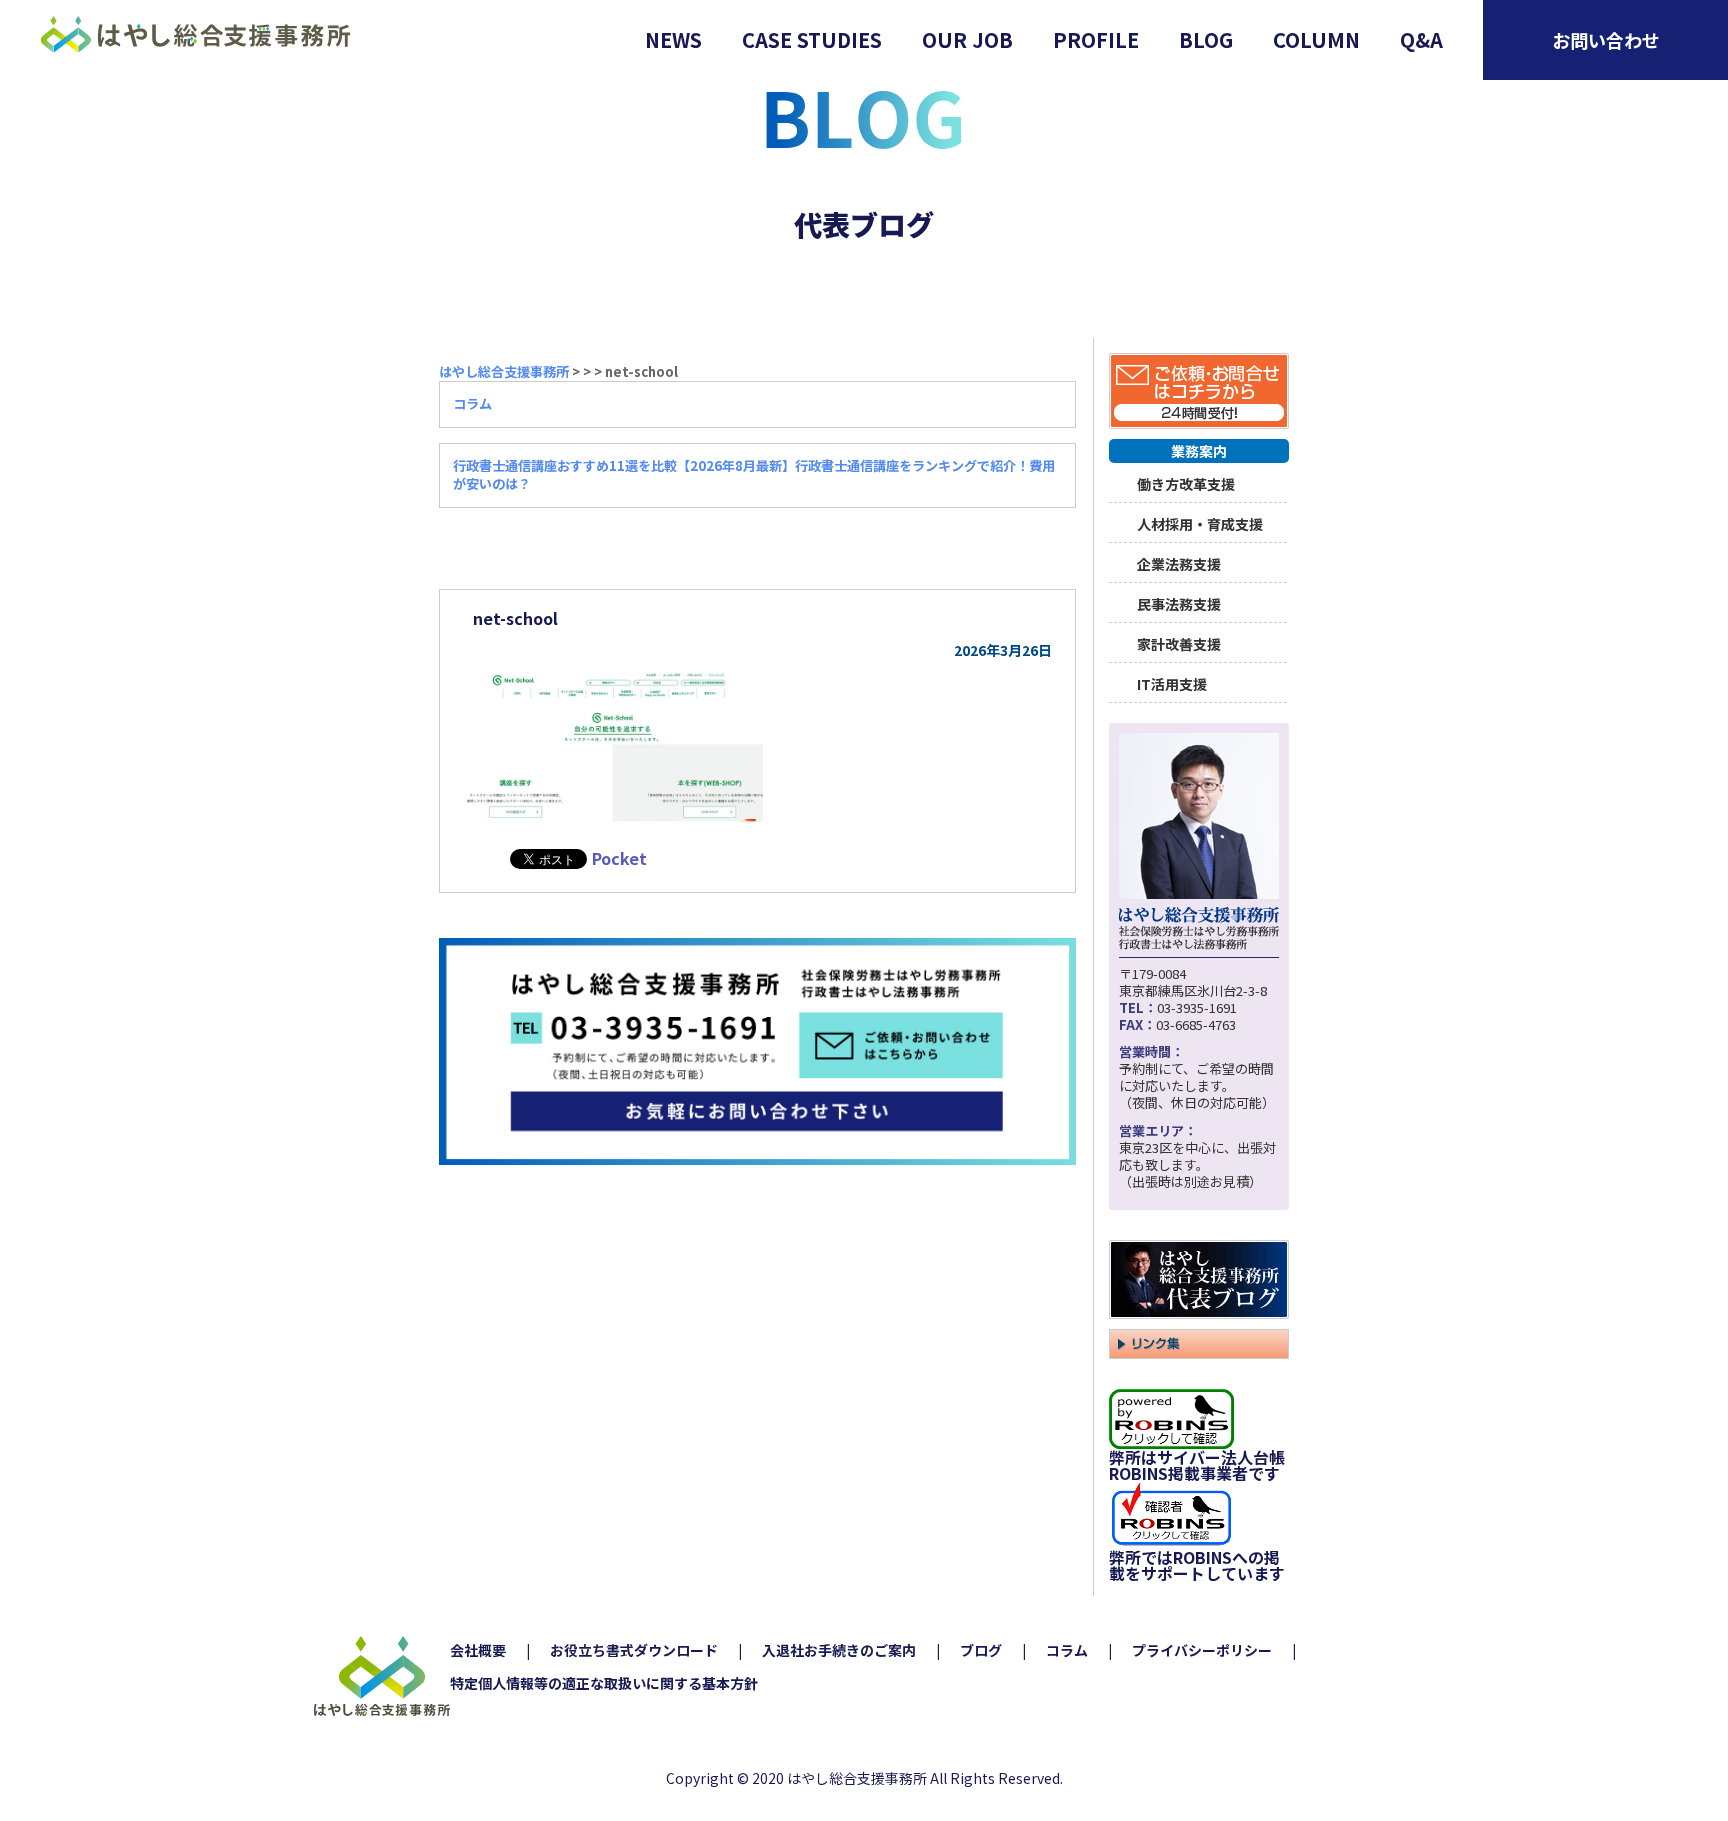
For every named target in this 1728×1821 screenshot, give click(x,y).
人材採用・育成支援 (1200, 522)
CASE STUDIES (812, 39)
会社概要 (478, 1650)
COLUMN (1316, 39)
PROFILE (1096, 39)
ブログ (981, 1650)
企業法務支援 (1179, 562)
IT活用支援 (1172, 682)
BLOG (1206, 39)
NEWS (673, 39)
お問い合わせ (1606, 40)
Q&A (1421, 39)
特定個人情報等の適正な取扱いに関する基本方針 (604, 1683)
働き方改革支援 (1186, 482)
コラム (1067, 1650)
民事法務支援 (1179, 602)
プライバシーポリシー (1202, 1650)
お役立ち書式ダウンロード (634, 1650)
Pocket (619, 858)
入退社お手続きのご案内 (839, 1650)
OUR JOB (967, 39)
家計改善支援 (1179, 642)
